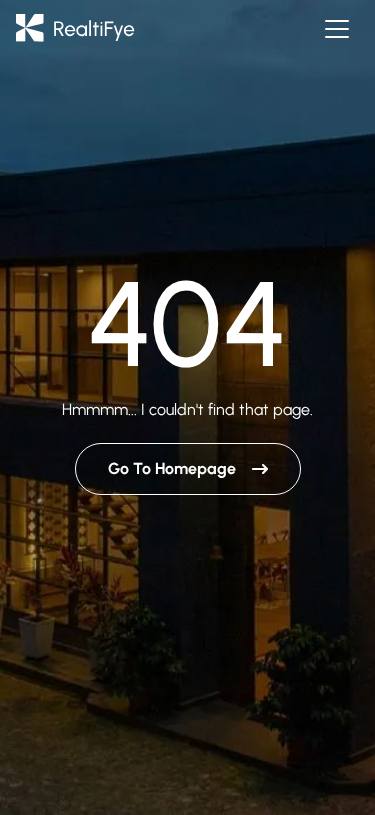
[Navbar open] (337, 29)
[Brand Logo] (76, 29)
